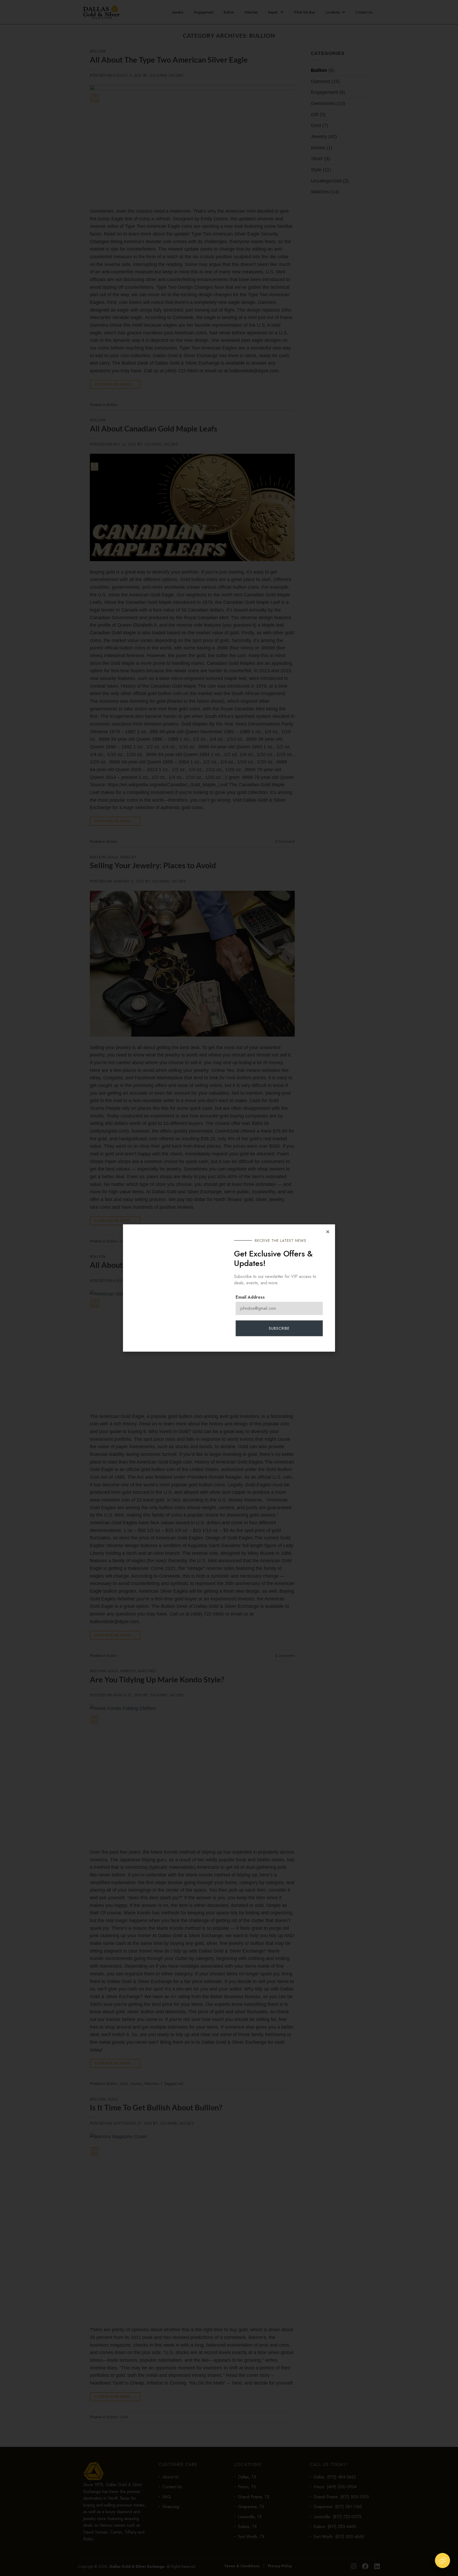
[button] (328, 1232)
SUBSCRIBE (279, 1328)
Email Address (250, 1297)
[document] (229, 1288)
